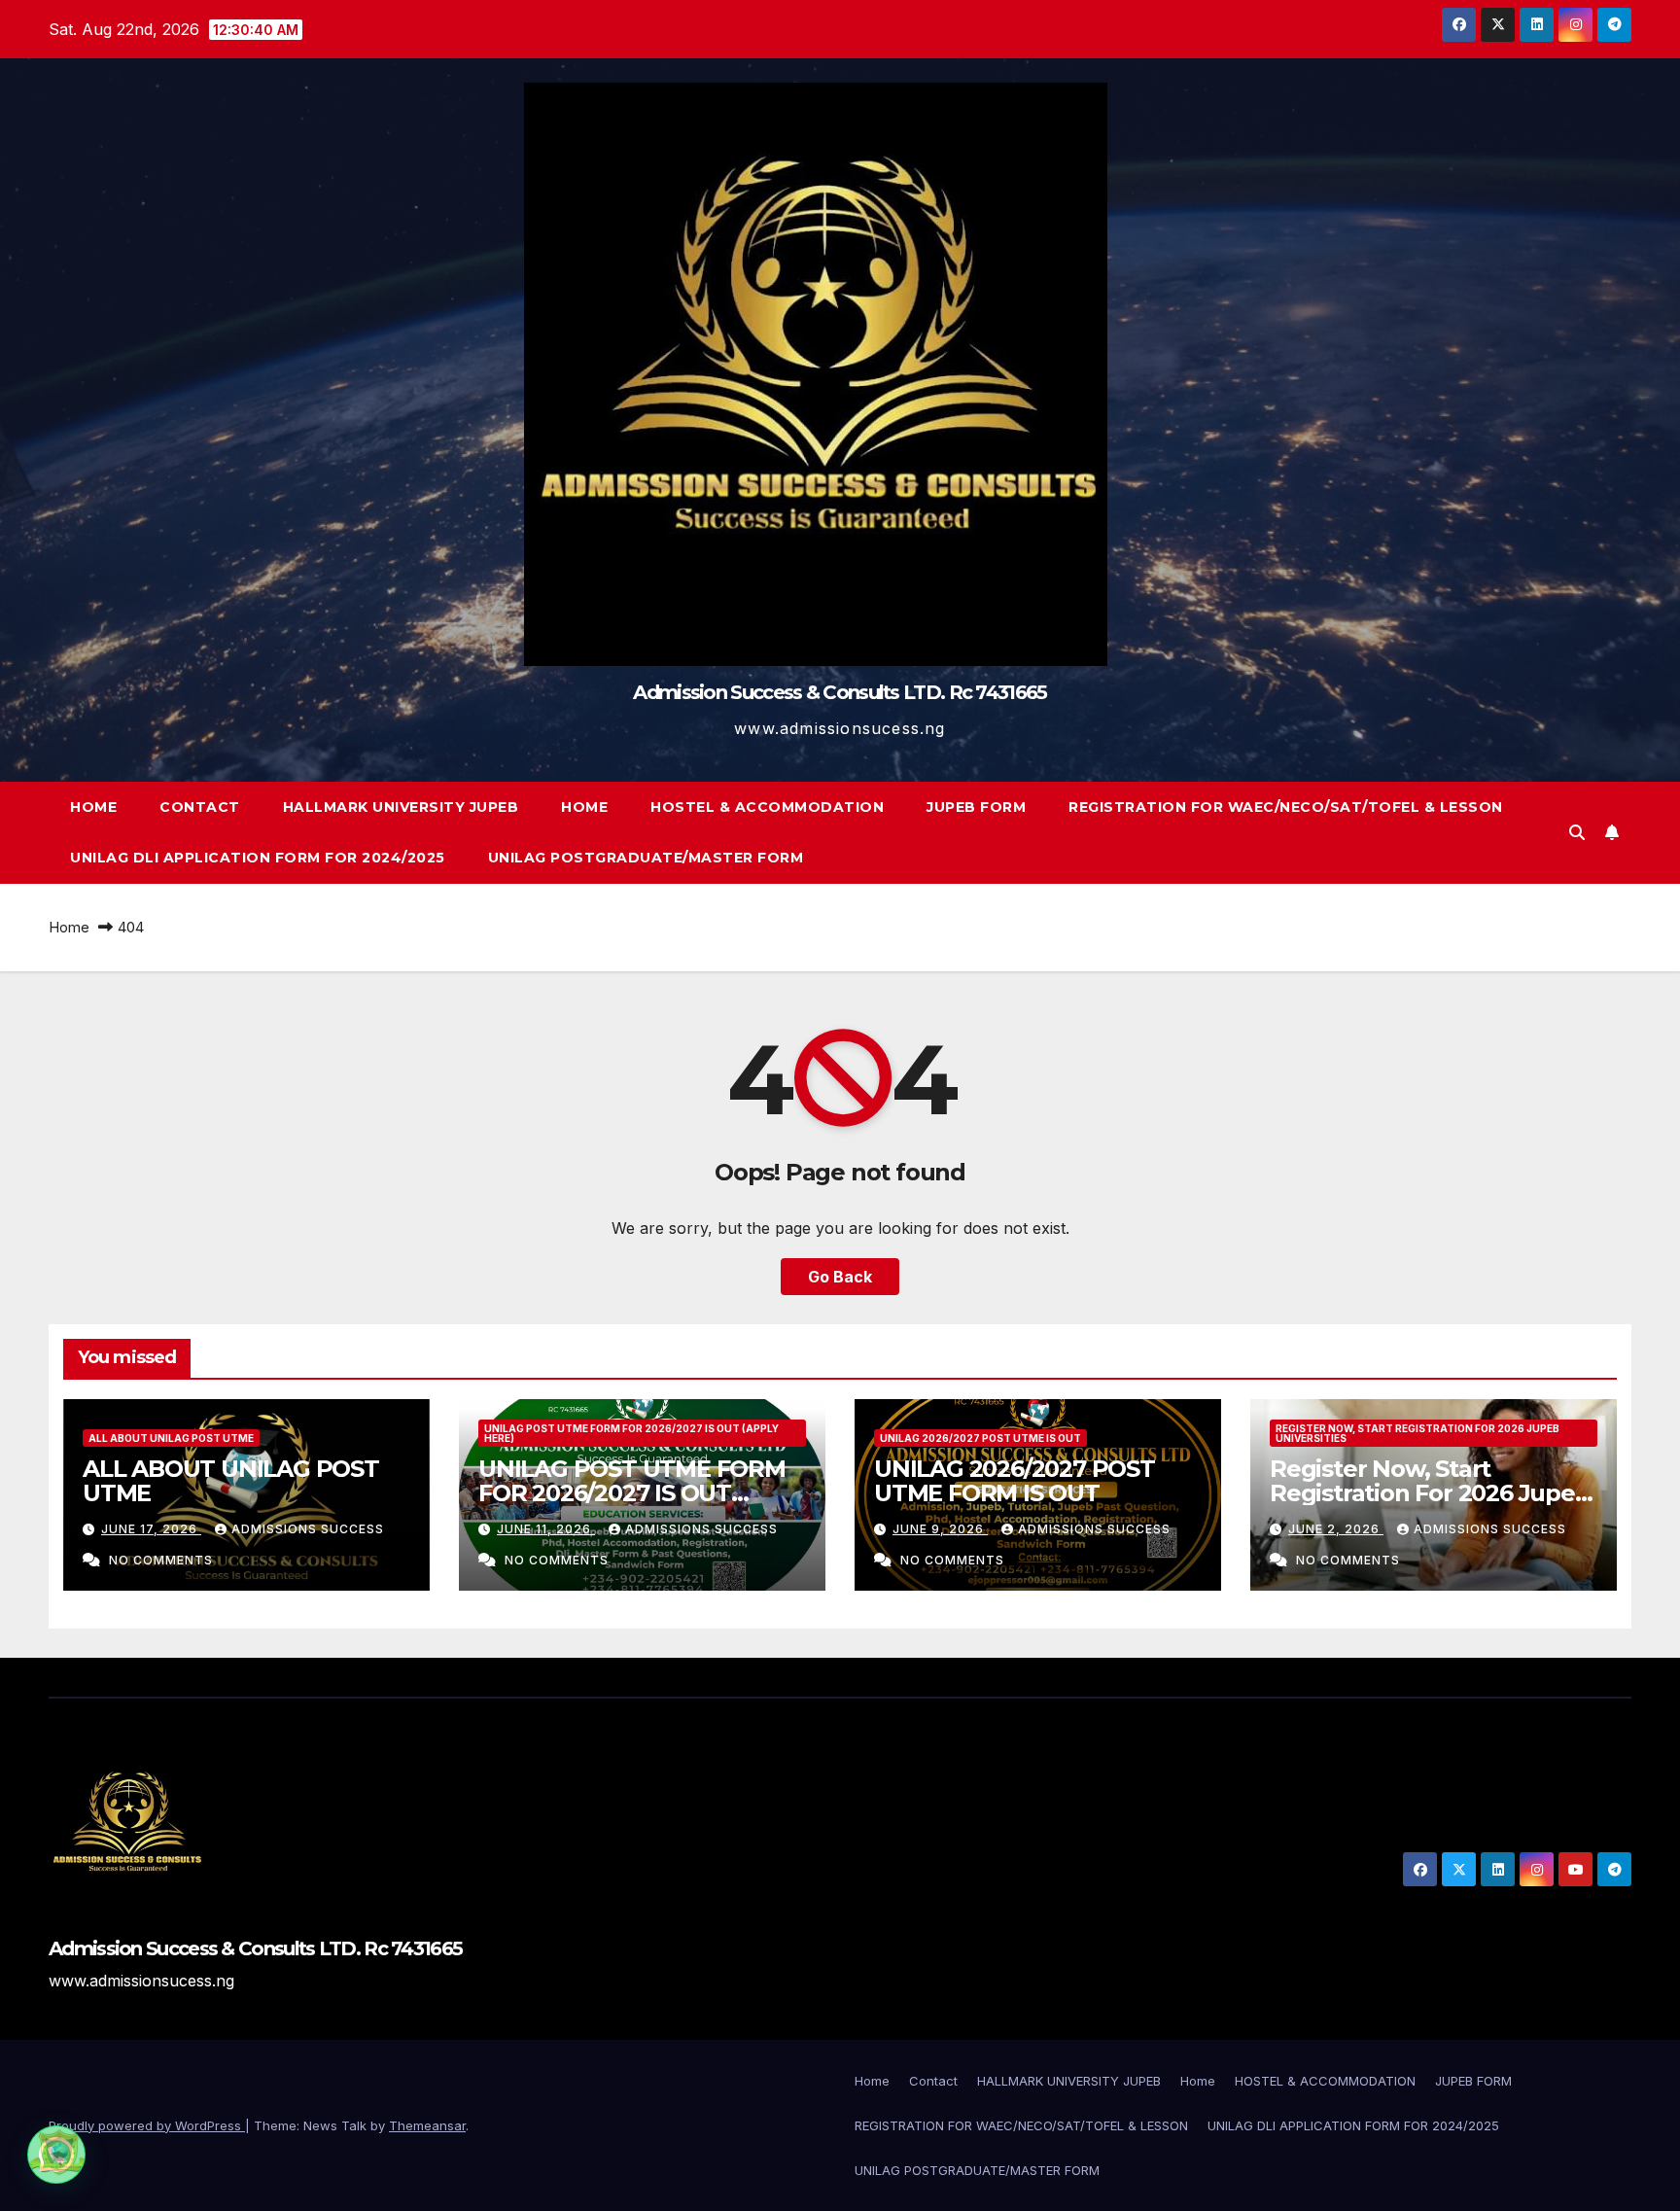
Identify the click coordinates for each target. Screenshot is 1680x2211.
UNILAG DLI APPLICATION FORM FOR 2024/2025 (258, 858)
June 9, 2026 (940, 1529)
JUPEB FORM (976, 807)
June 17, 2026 (151, 1529)
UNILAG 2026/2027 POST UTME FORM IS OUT (1015, 1481)
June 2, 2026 (1336, 1529)
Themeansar (427, 2125)
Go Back (840, 1277)
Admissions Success (308, 1529)
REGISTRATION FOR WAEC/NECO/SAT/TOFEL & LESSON (1286, 807)
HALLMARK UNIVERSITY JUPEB (401, 807)
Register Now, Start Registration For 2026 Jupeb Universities (1417, 1433)
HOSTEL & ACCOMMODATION (767, 807)
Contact (200, 807)
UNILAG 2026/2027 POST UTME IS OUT (980, 1438)
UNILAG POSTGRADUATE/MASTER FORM (646, 858)
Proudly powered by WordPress (147, 2125)
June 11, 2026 (546, 1529)
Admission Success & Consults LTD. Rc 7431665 (840, 692)
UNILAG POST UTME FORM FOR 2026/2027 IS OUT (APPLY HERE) (631, 1433)
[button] (1577, 832)
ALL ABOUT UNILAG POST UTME (171, 1438)
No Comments (161, 1560)
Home (93, 807)
